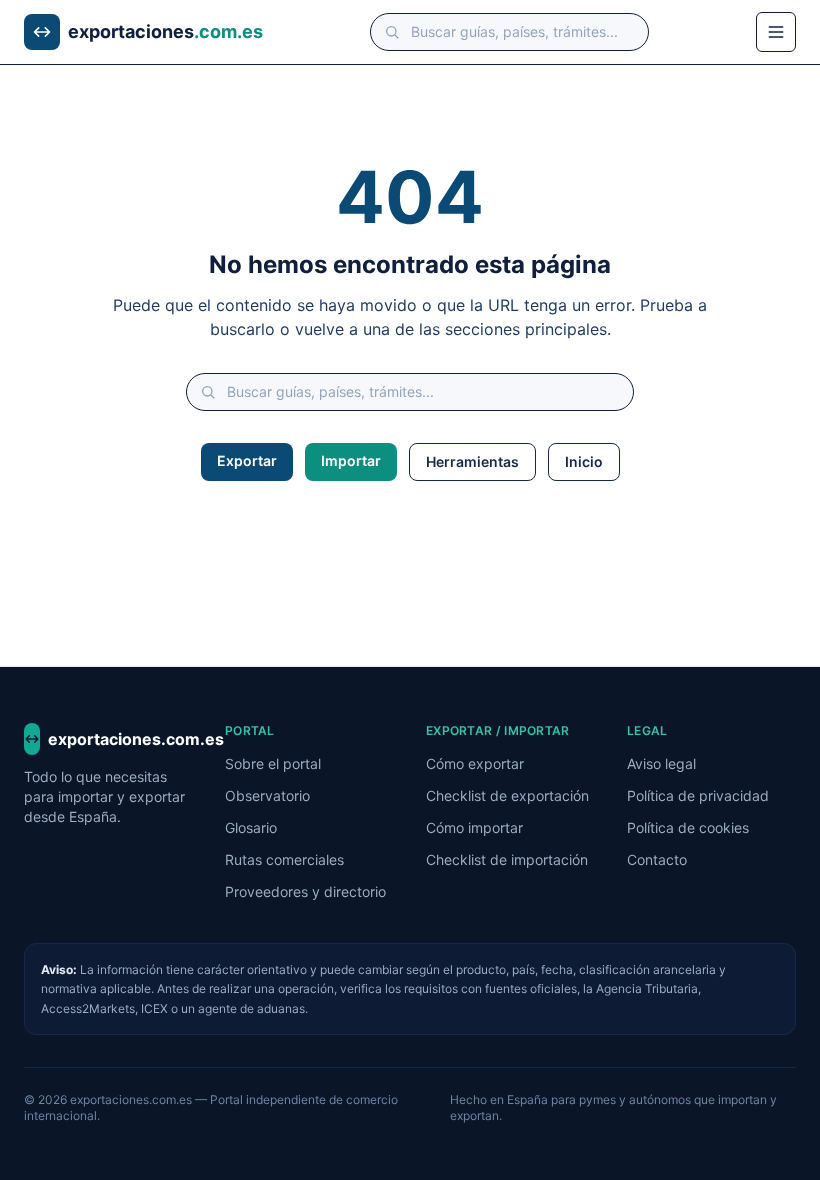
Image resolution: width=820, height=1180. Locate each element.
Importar (351, 460)
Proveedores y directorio (305, 891)
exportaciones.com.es (120, 739)
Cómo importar (474, 827)
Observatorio (267, 795)
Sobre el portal (273, 763)
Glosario (251, 827)
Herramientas (472, 461)
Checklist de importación (507, 859)
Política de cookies (688, 827)
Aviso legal (661, 763)
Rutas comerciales (284, 859)
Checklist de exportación (507, 795)
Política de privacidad (698, 795)
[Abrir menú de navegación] (776, 32)
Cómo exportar (475, 763)
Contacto (657, 859)
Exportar (247, 460)
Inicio (584, 461)
